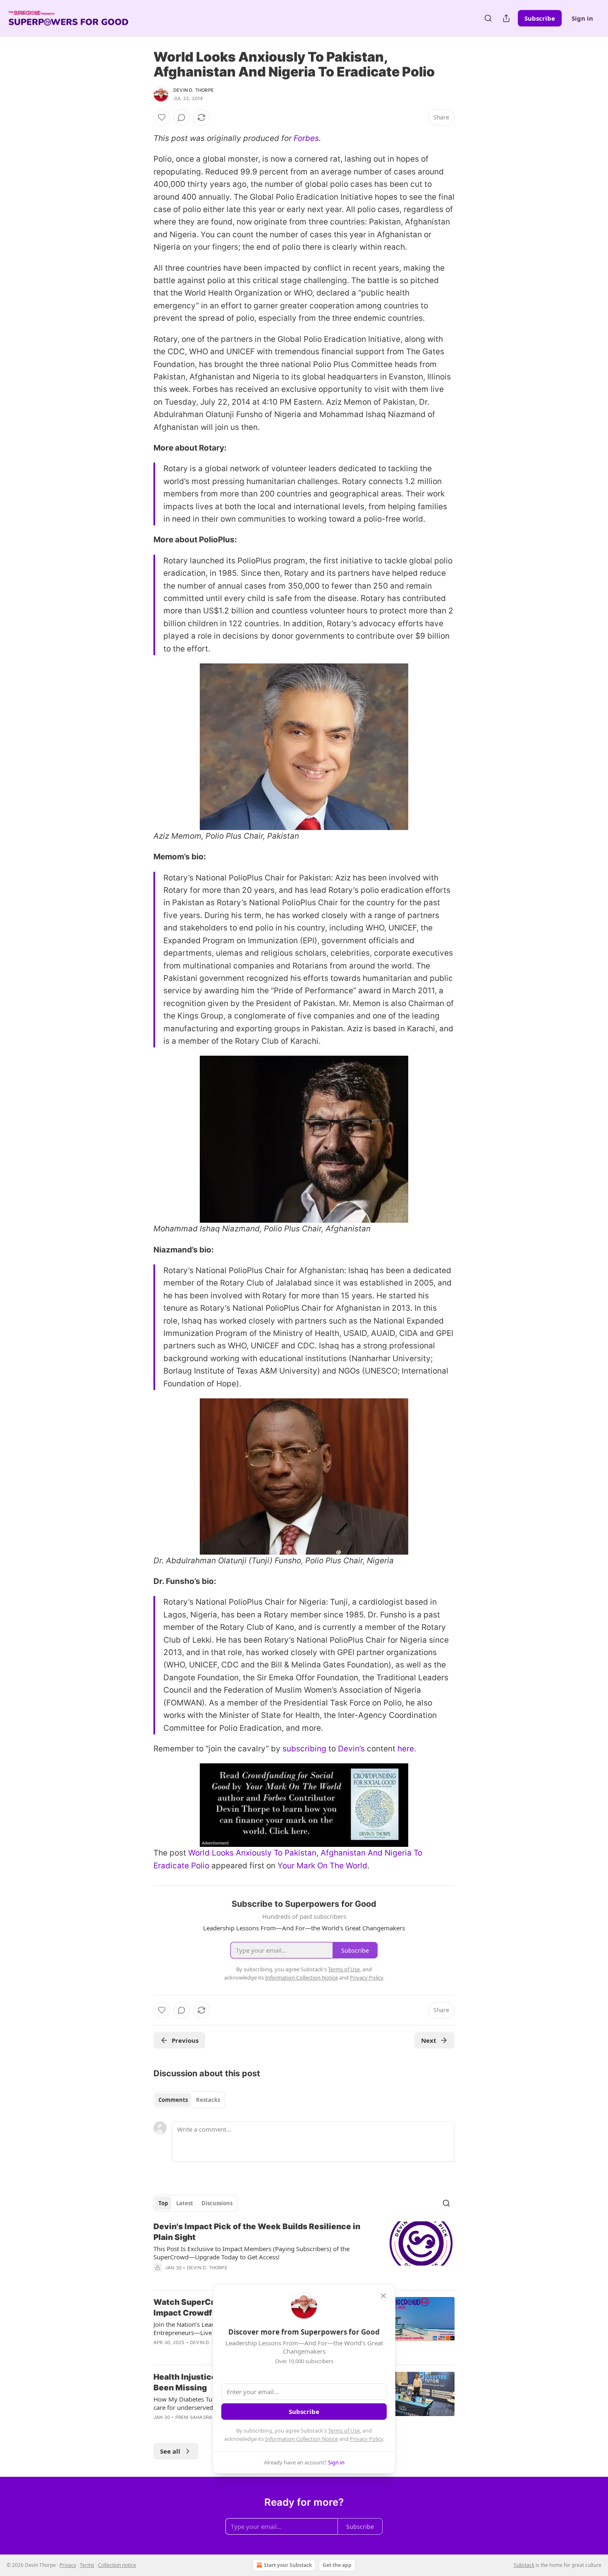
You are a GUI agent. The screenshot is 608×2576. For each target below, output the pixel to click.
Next (429, 2040)
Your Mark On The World (322, 1866)
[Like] (162, 117)
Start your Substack (288, 2565)
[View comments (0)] (182, 117)
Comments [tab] (173, 2100)
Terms (87, 2565)
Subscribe (540, 18)
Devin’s (351, 1749)
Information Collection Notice (302, 2439)
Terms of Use (344, 2431)
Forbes (306, 138)
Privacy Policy (366, 2439)
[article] (304, 2252)
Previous (185, 2040)
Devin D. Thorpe (194, 90)
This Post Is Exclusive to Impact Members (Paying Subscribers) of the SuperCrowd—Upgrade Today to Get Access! (251, 2253)
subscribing (304, 1749)
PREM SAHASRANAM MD (204, 2417)
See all (170, 2451)
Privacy (68, 2565)
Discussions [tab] (217, 2203)
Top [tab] (163, 2203)
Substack (524, 2565)
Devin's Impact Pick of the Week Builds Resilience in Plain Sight (257, 2232)
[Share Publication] (506, 18)
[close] (383, 2296)
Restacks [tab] (208, 2100)
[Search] (488, 18)
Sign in (582, 18)
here (406, 1749)
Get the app (337, 2565)
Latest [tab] (185, 2203)
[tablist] (189, 2100)
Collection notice (117, 2565)
